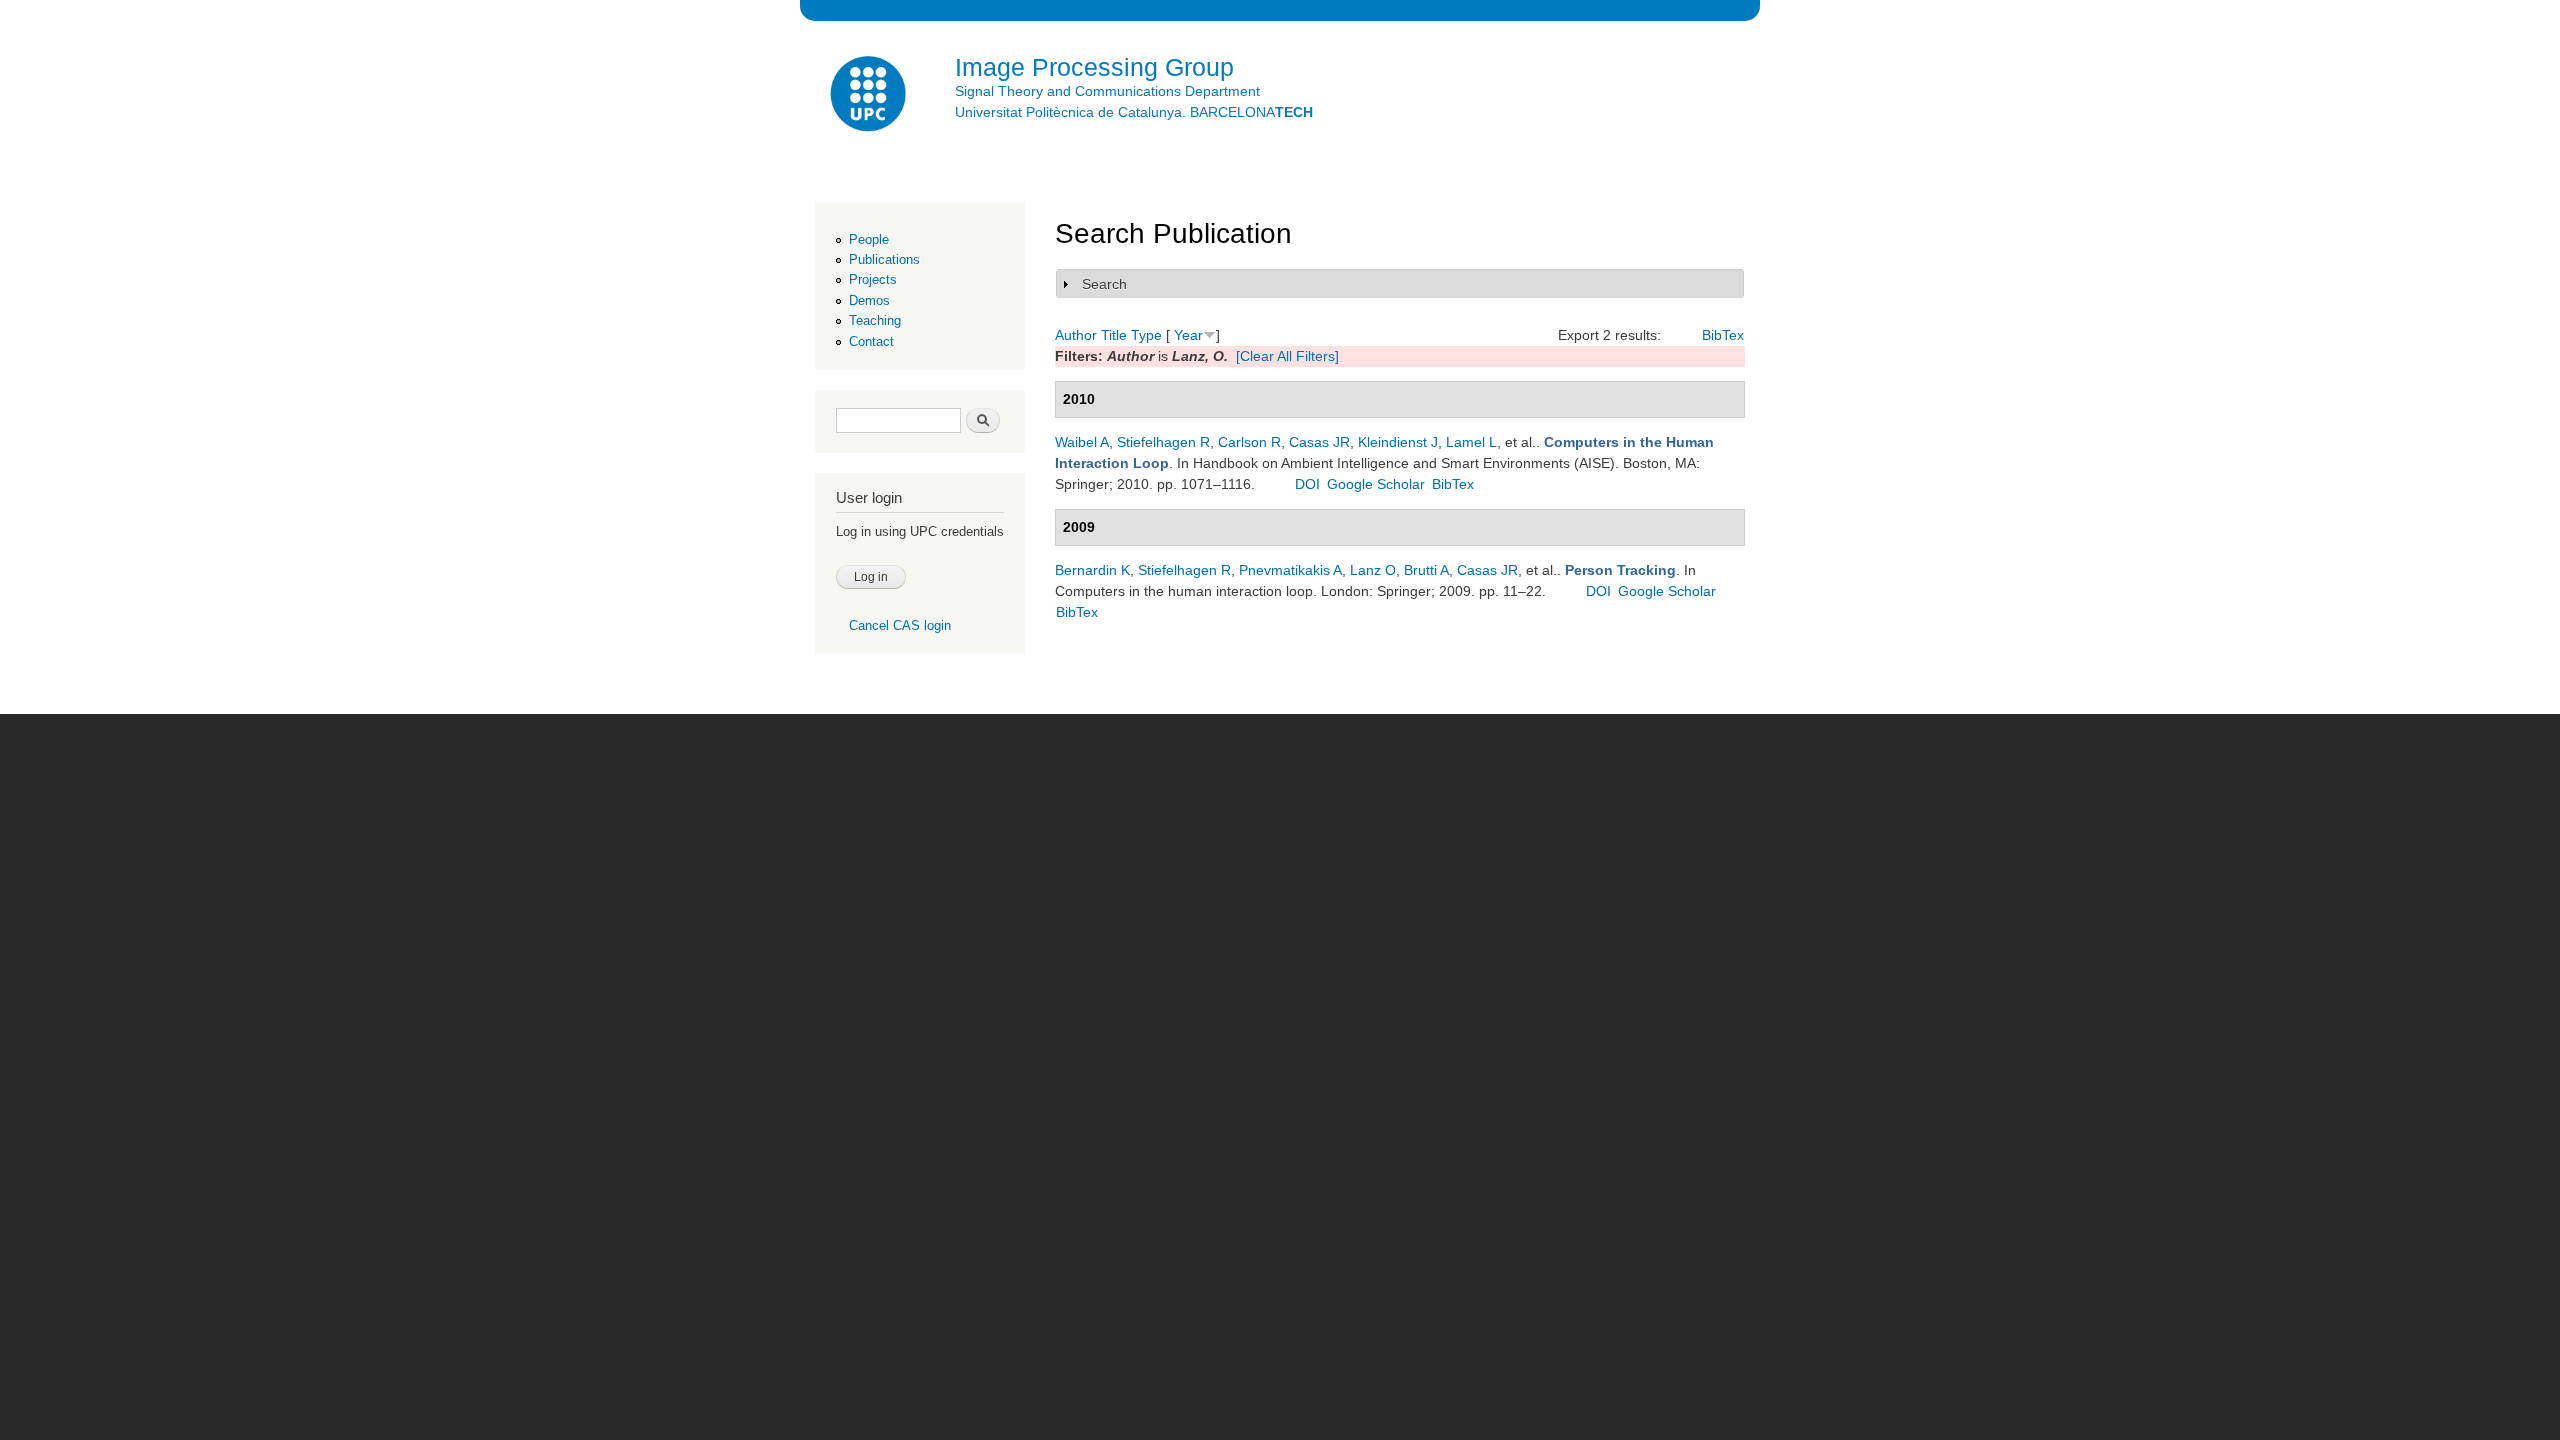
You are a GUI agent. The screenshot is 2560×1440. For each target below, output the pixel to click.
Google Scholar (1376, 484)
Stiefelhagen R (1163, 442)
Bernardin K (1092, 570)
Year (1188, 335)
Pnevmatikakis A (1290, 570)
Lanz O (1373, 570)
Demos (869, 300)
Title (1114, 335)
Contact (871, 341)
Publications (884, 259)
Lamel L (1471, 442)
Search (1104, 284)
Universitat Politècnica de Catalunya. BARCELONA (1134, 112)
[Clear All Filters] (1287, 356)
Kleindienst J (1398, 442)
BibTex (1723, 335)
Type (1146, 335)
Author (1076, 335)
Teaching (875, 320)
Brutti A (1426, 570)
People (869, 239)
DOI (1307, 484)
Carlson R (1249, 442)
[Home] (870, 96)
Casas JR (1319, 442)
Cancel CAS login (900, 625)
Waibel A (1082, 442)
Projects (873, 279)
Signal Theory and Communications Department (1107, 91)
